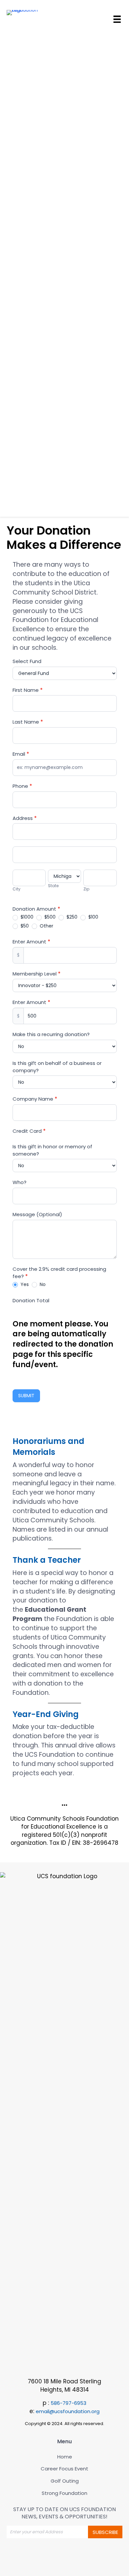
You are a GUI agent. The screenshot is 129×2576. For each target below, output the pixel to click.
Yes (24, 1284)
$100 (93, 917)
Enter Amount (31, 942)
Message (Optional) (37, 1214)
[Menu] (117, 19)
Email (21, 754)
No (42, 1284)
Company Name (35, 1099)
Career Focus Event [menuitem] (64, 2469)
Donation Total (31, 1300)
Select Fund (27, 661)
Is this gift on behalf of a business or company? (57, 1067)
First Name (28, 690)
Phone (22, 786)
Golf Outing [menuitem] (65, 2481)
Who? (20, 1182)
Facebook (58, 2554)
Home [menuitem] (65, 2457)
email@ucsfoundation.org (68, 2411)
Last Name (28, 722)
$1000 (26, 917)
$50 (24, 926)
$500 (49, 917)
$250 (71, 917)
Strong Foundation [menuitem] (64, 2493)
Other (46, 926)
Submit (26, 1396)
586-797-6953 (68, 2403)
